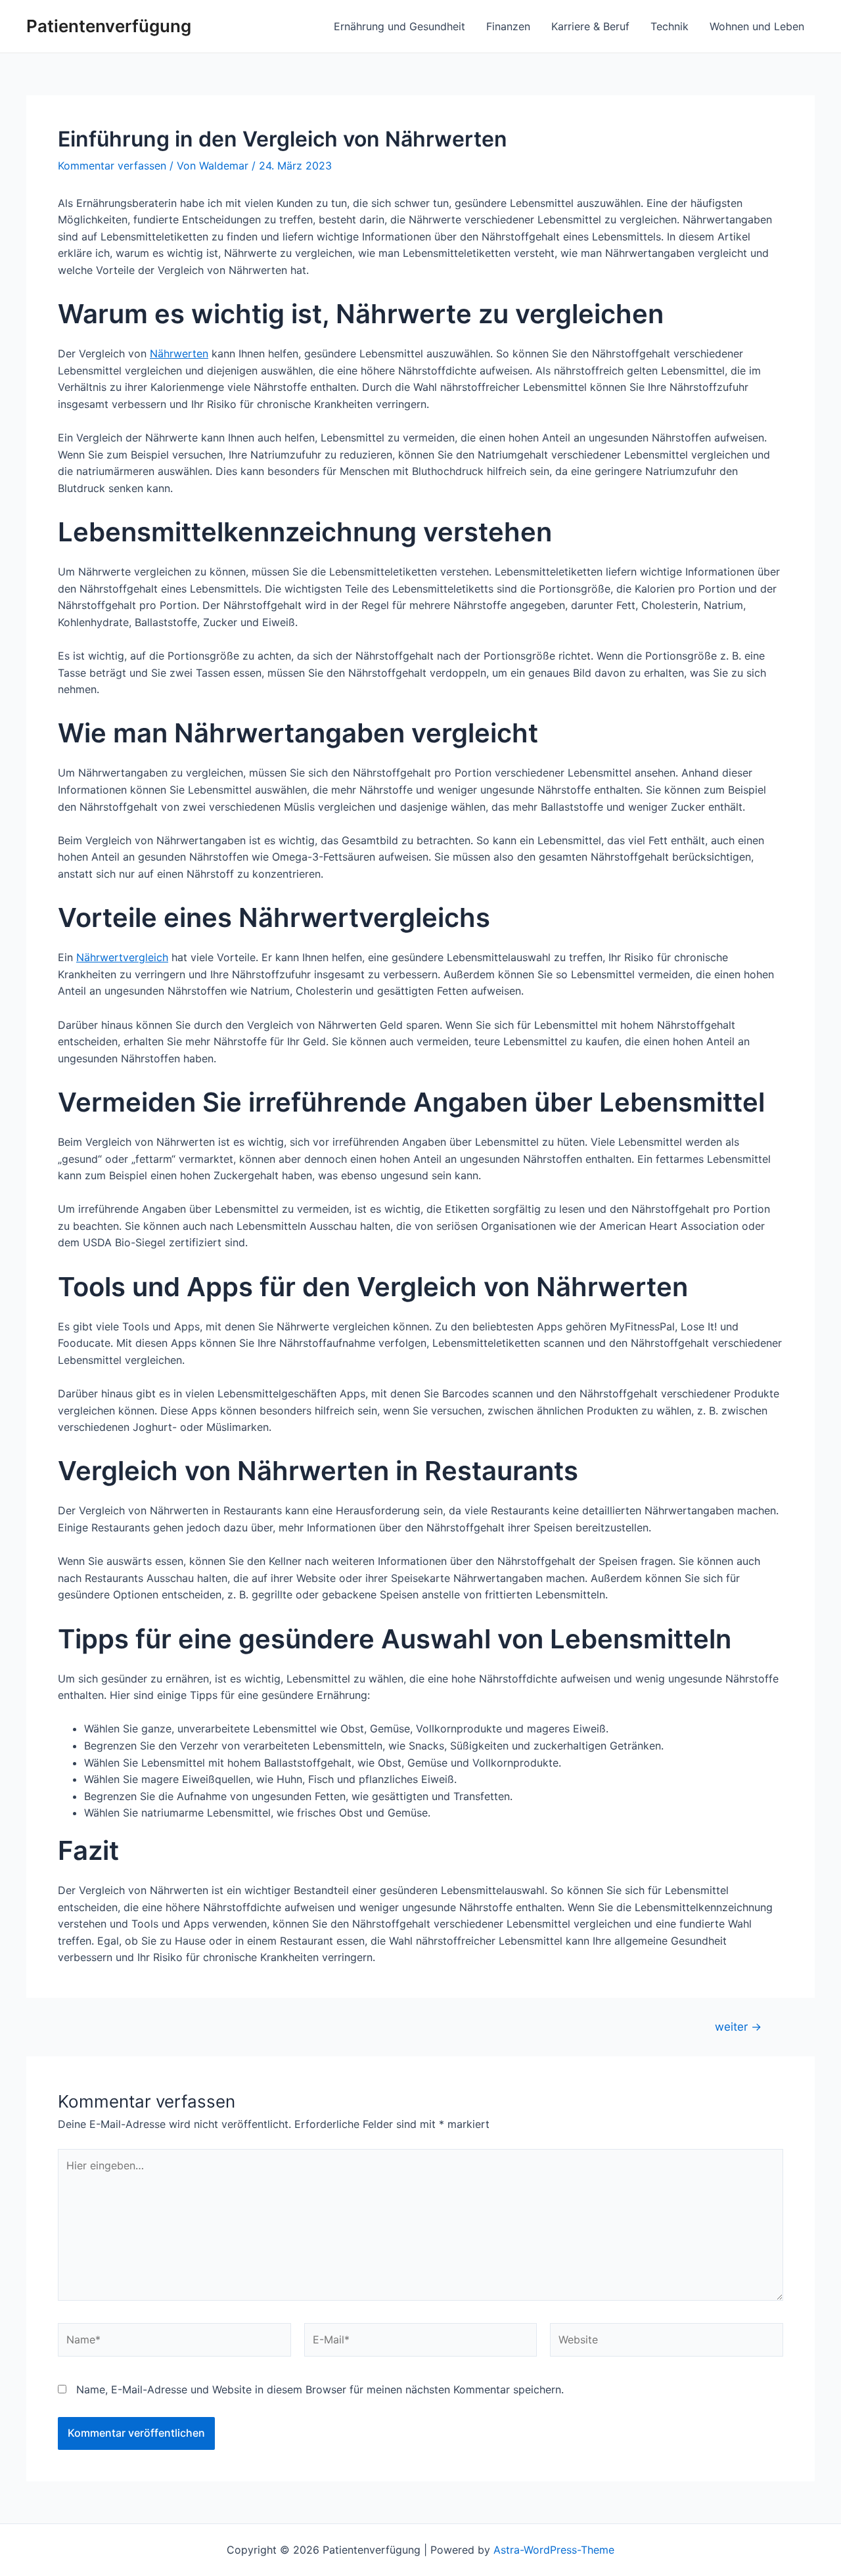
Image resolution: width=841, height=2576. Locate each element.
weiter (738, 2026)
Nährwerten (179, 353)
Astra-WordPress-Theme (554, 2550)
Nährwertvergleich (122, 957)
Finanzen (508, 26)
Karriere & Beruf (590, 26)
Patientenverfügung (109, 26)
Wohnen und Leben (757, 26)
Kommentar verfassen (112, 166)
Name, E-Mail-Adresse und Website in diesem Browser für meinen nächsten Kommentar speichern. (320, 2389)
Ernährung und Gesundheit (399, 26)
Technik (670, 26)
